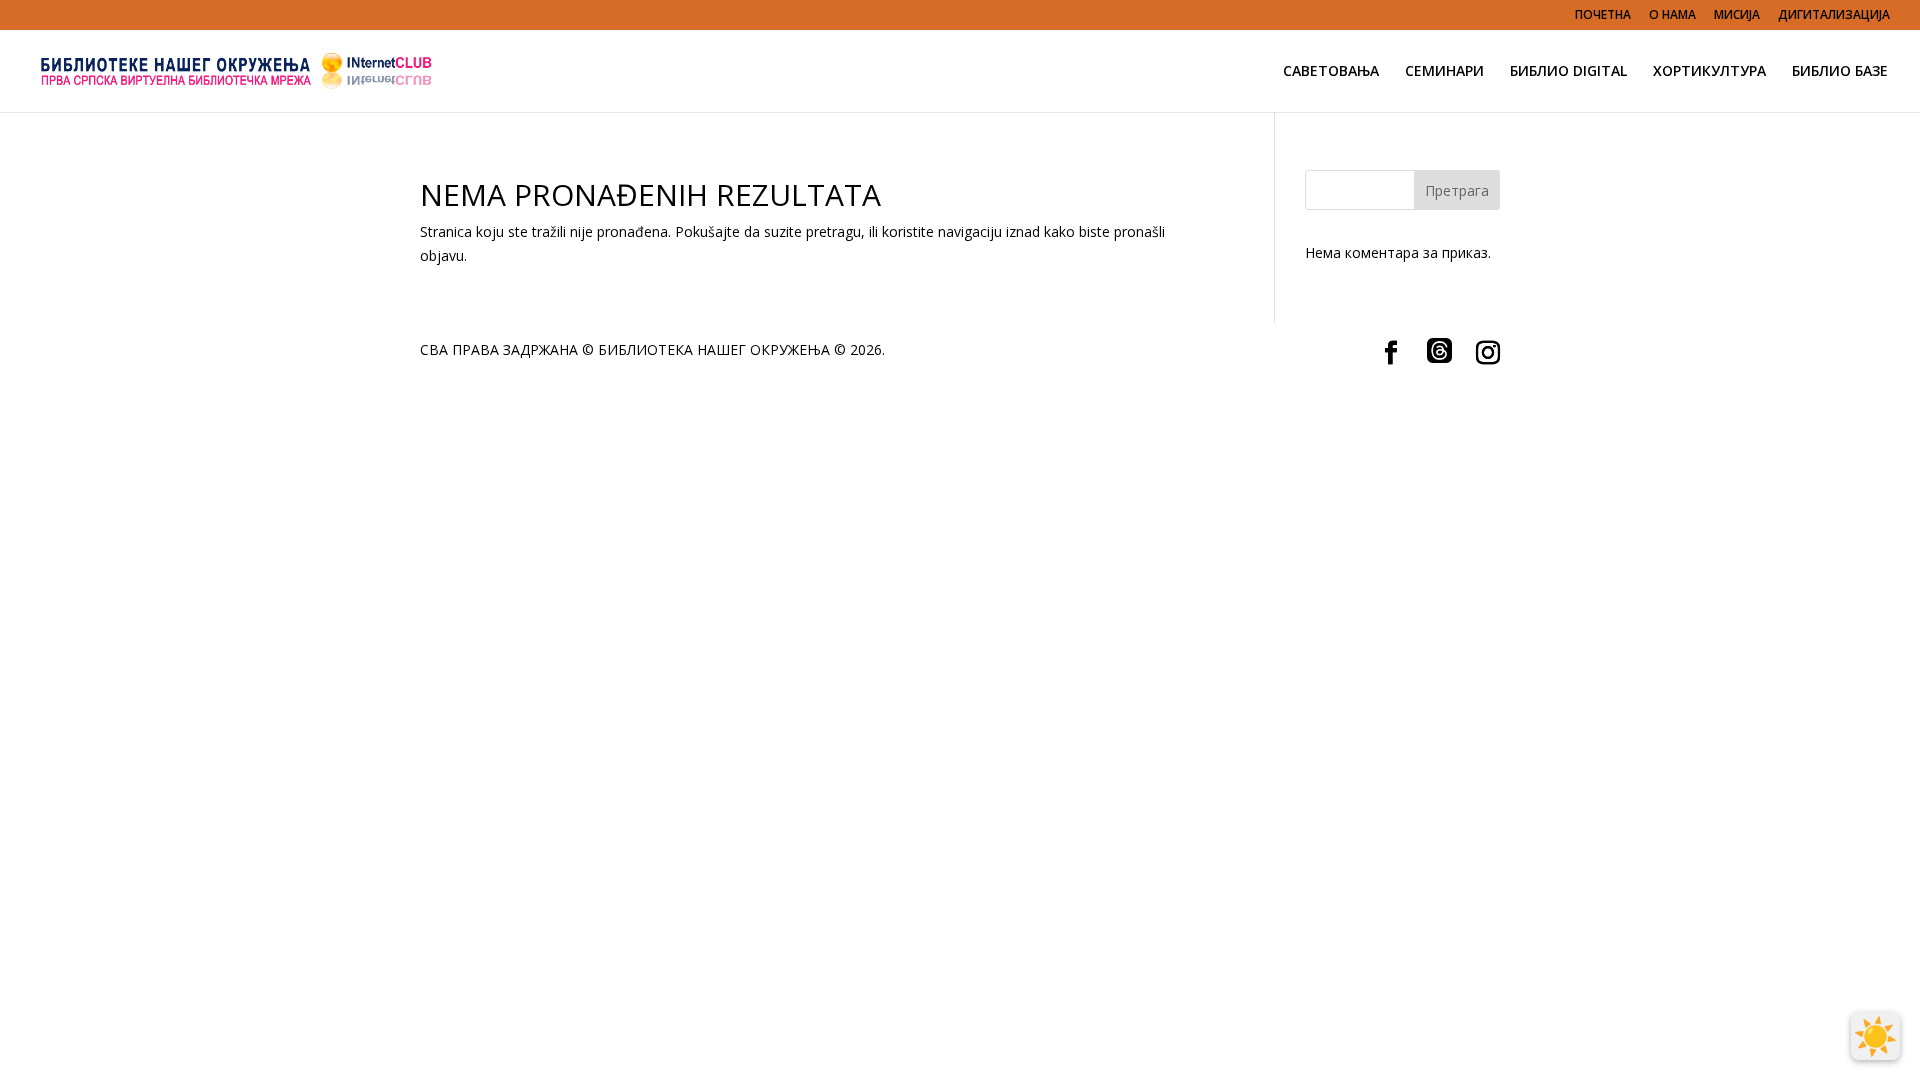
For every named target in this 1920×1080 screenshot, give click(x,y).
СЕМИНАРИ (1444, 72)
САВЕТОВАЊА (1331, 72)
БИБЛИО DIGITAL (1568, 72)
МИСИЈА (1737, 16)
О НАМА (1672, 16)
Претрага (1457, 190)
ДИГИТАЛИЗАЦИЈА (1834, 16)
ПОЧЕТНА (1603, 16)
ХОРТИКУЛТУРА (1709, 72)
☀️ (1875, 1036)
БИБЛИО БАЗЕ (1840, 72)
